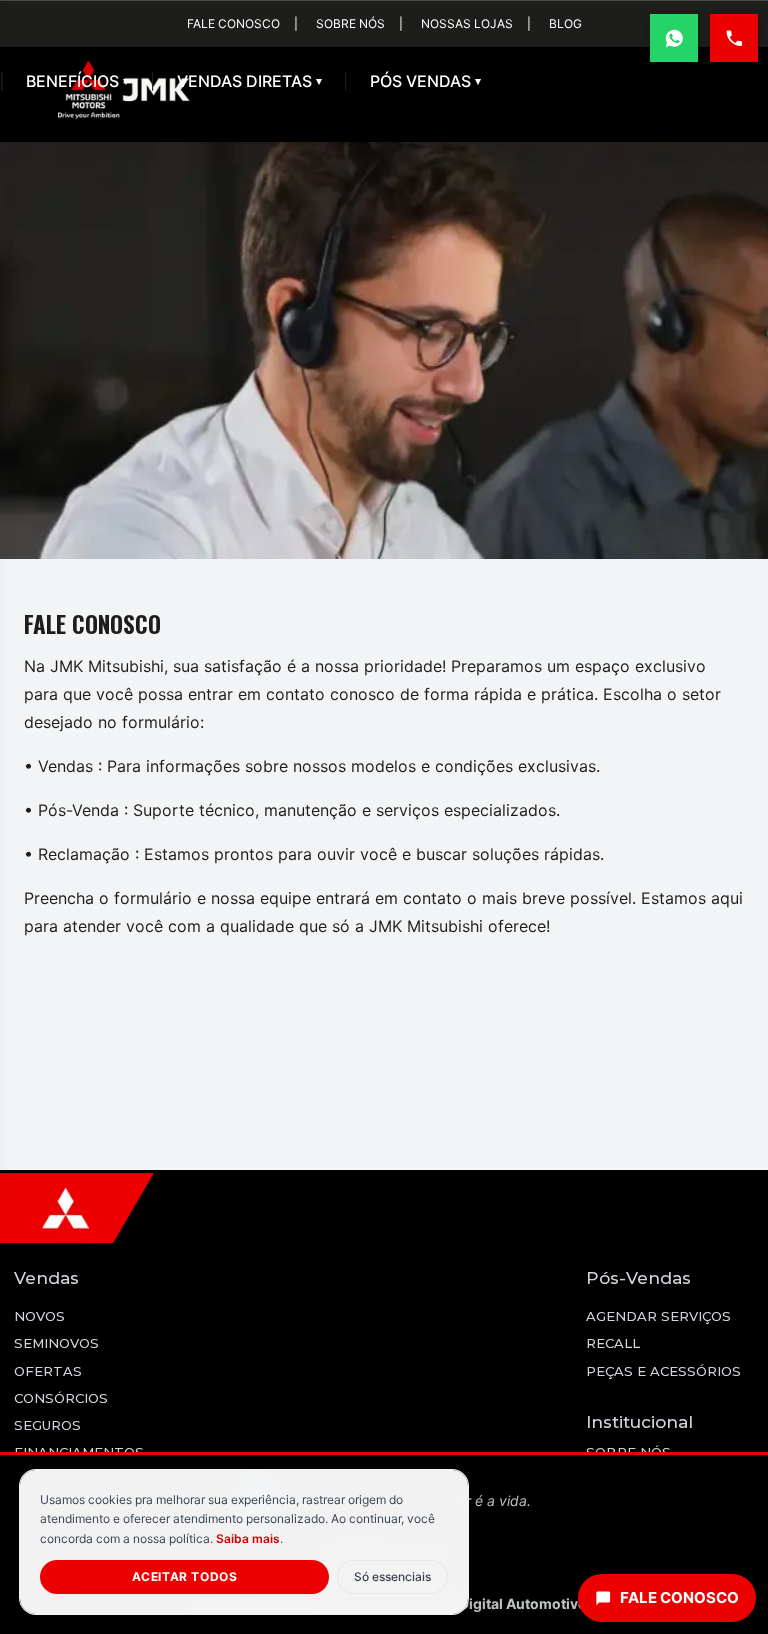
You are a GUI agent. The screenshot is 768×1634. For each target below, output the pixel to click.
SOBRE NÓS (350, 23)
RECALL (613, 1343)
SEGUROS (47, 1425)
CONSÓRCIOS (61, 1398)
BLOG (565, 23)
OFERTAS (48, 1371)
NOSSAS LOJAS (467, 23)
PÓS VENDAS (425, 81)
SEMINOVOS (56, 1343)
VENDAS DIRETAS (249, 81)
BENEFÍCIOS (77, 81)
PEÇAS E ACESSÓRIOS (663, 1371)
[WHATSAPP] (674, 38)
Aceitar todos (185, 1576)
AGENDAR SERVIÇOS (658, 1316)
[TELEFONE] (734, 38)
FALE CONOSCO (233, 23)
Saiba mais (248, 1538)
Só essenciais (392, 1576)
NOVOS (39, 1316)
